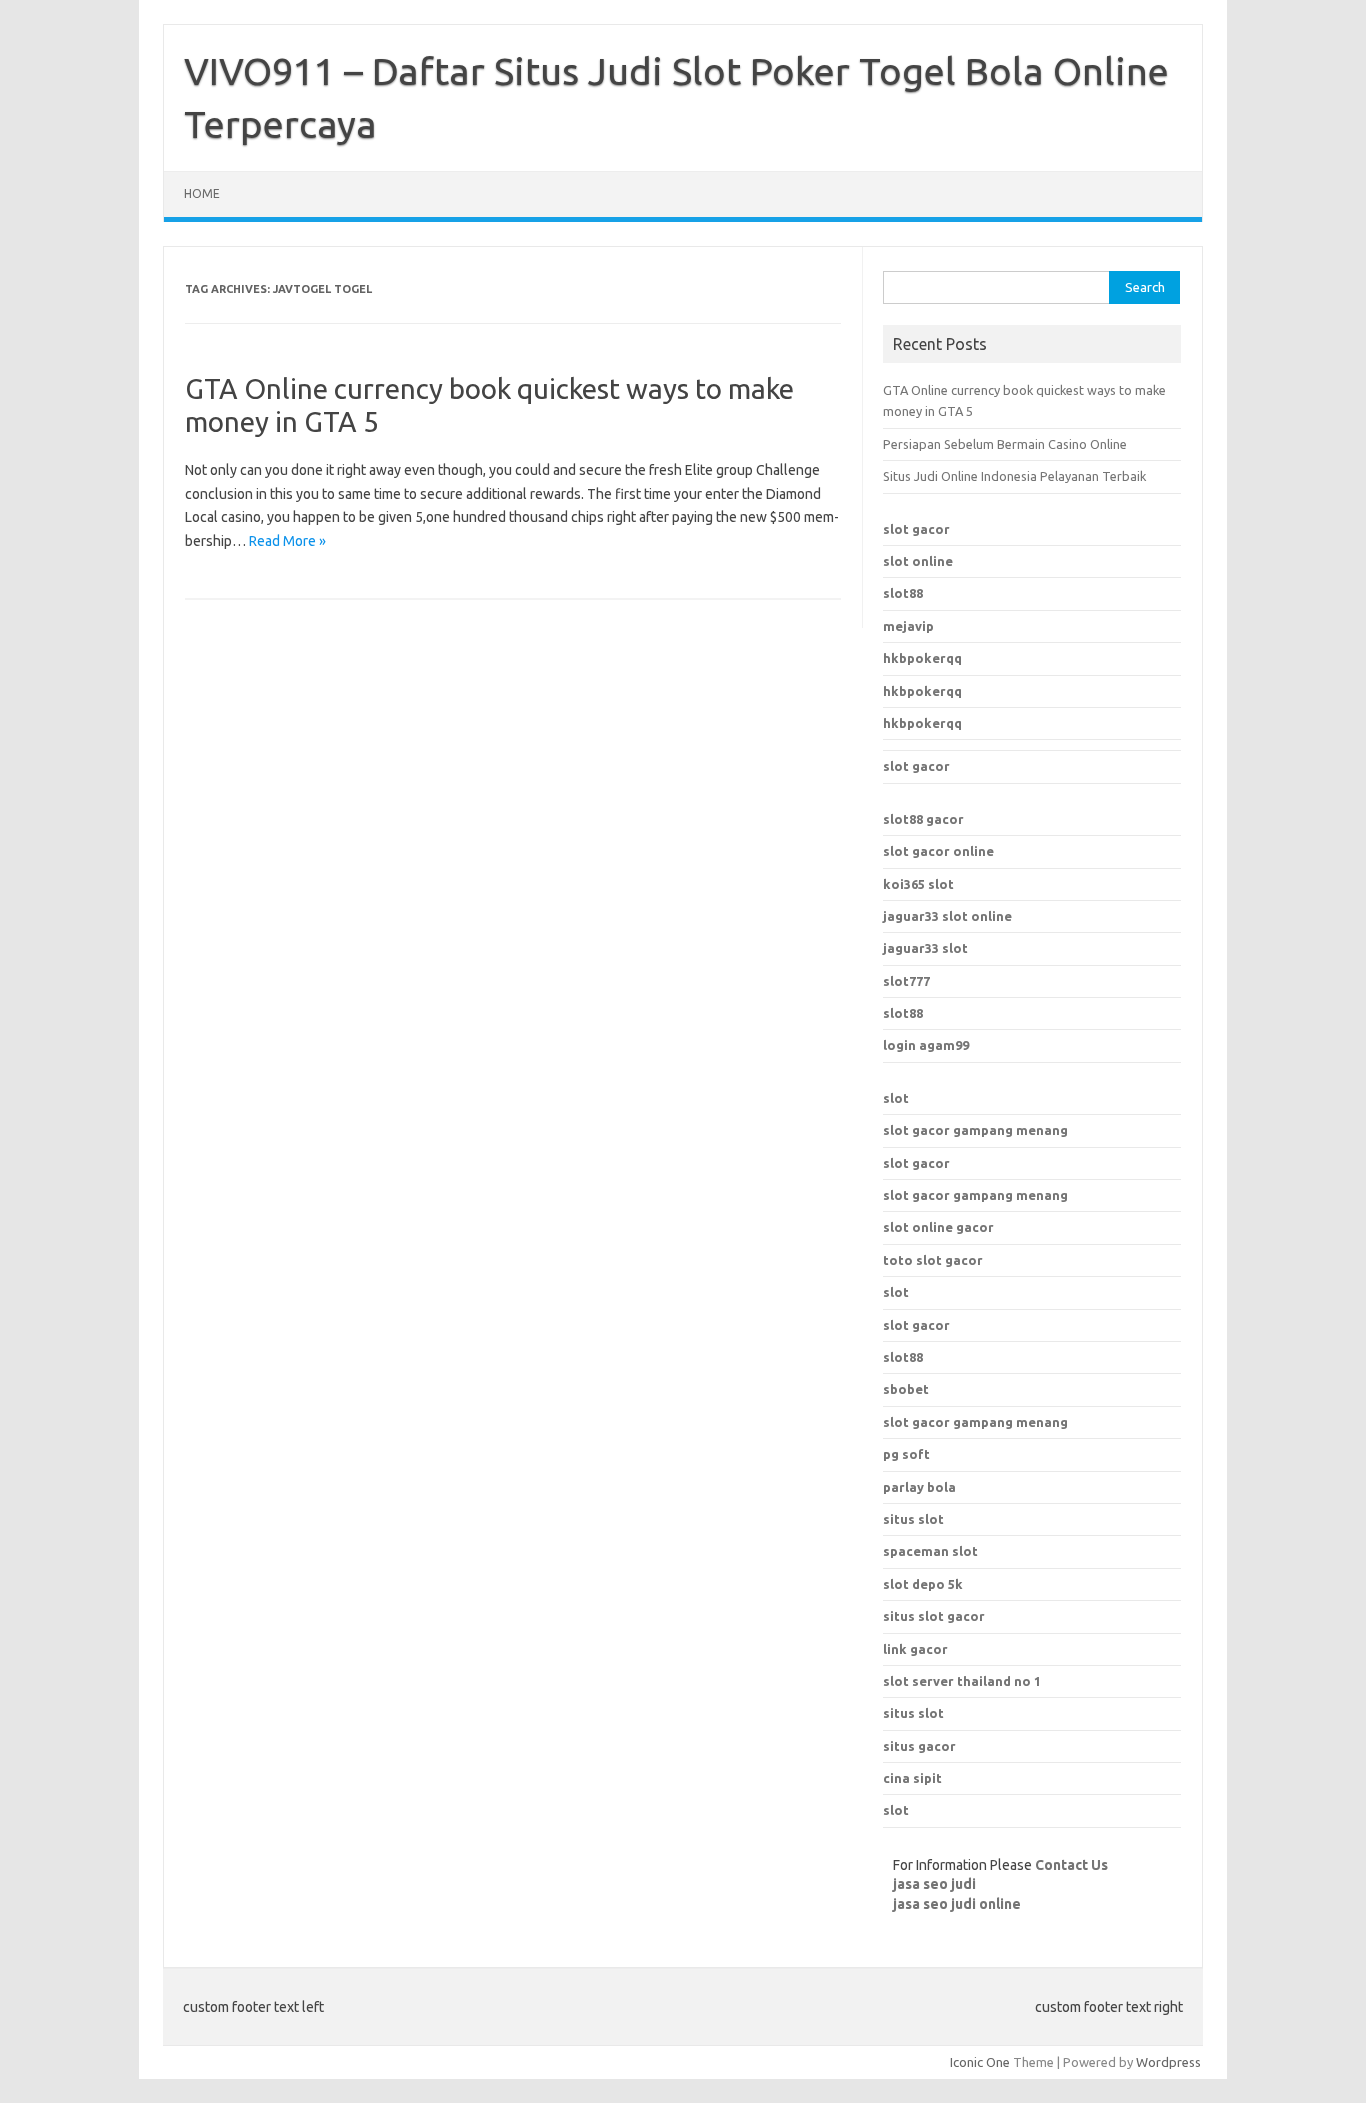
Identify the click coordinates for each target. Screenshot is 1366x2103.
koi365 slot (918, 884)
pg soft (906, 1454)
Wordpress (1168, 2062)
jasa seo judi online (957, 1904)
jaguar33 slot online (947, 916)
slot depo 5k (923, 1584)
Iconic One (980, 2062)
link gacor (915, 1649)
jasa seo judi (934, 1884)
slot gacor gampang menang (975, 1130)
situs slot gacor (934, 1616)
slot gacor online (938, 851)
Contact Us (1071, 1865)
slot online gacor (938, 1227)
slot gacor (916, 529)
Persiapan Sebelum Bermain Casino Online (1005, 444)
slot (896, 1098)
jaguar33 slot (925, 948)
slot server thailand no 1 (962, 1681)
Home (202, 193)
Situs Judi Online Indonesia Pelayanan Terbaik (1014, 476)
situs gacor (919, 1746)
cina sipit (912, 1778)
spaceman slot (930, 1551)
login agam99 (926, 1045)
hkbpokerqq (922, 658)
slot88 (903, 593)
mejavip (908, 626)
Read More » (287, 541)
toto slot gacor (933, 1260)
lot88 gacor (923, 819)
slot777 (906, 981)
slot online (918, 561)
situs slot (913, 1519)
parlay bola (919, 1487)
